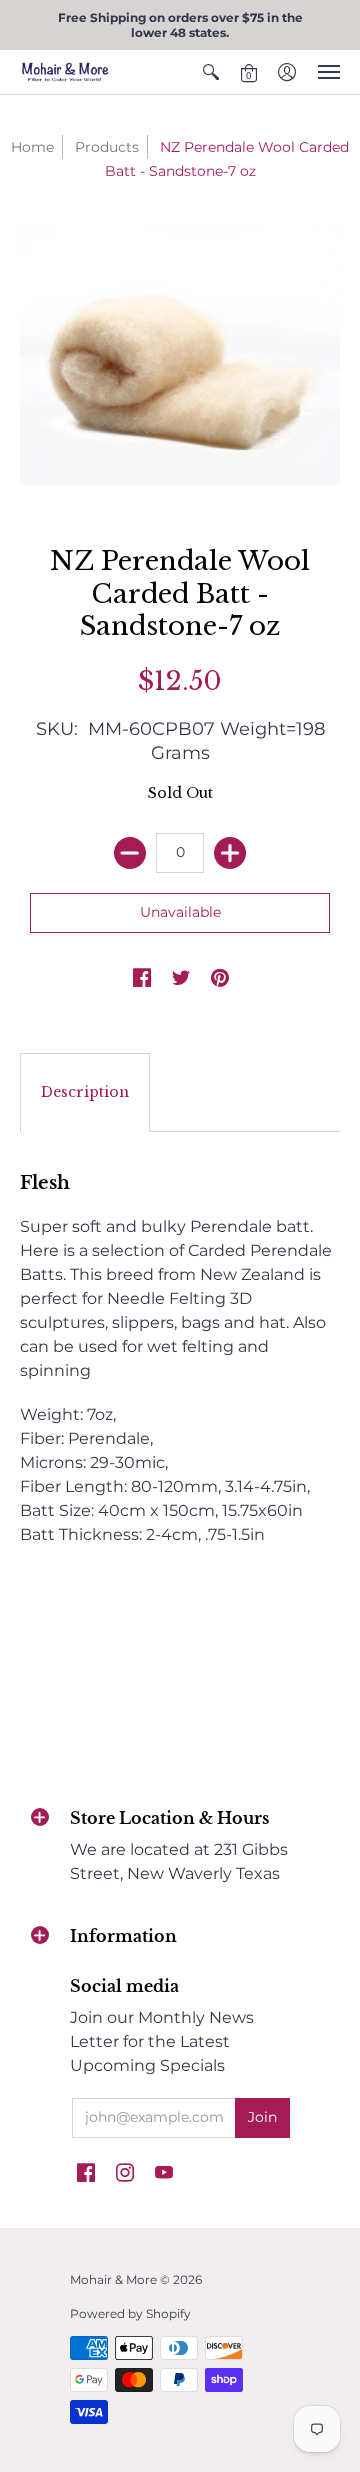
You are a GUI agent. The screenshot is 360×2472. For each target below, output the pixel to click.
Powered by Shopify (130, 2313)
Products (107, 147)
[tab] (85, 1093)
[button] (211, 72)
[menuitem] (211, 72)
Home (32, 147)
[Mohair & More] (65, 72)
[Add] (230, 853)
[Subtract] (130, 853)
